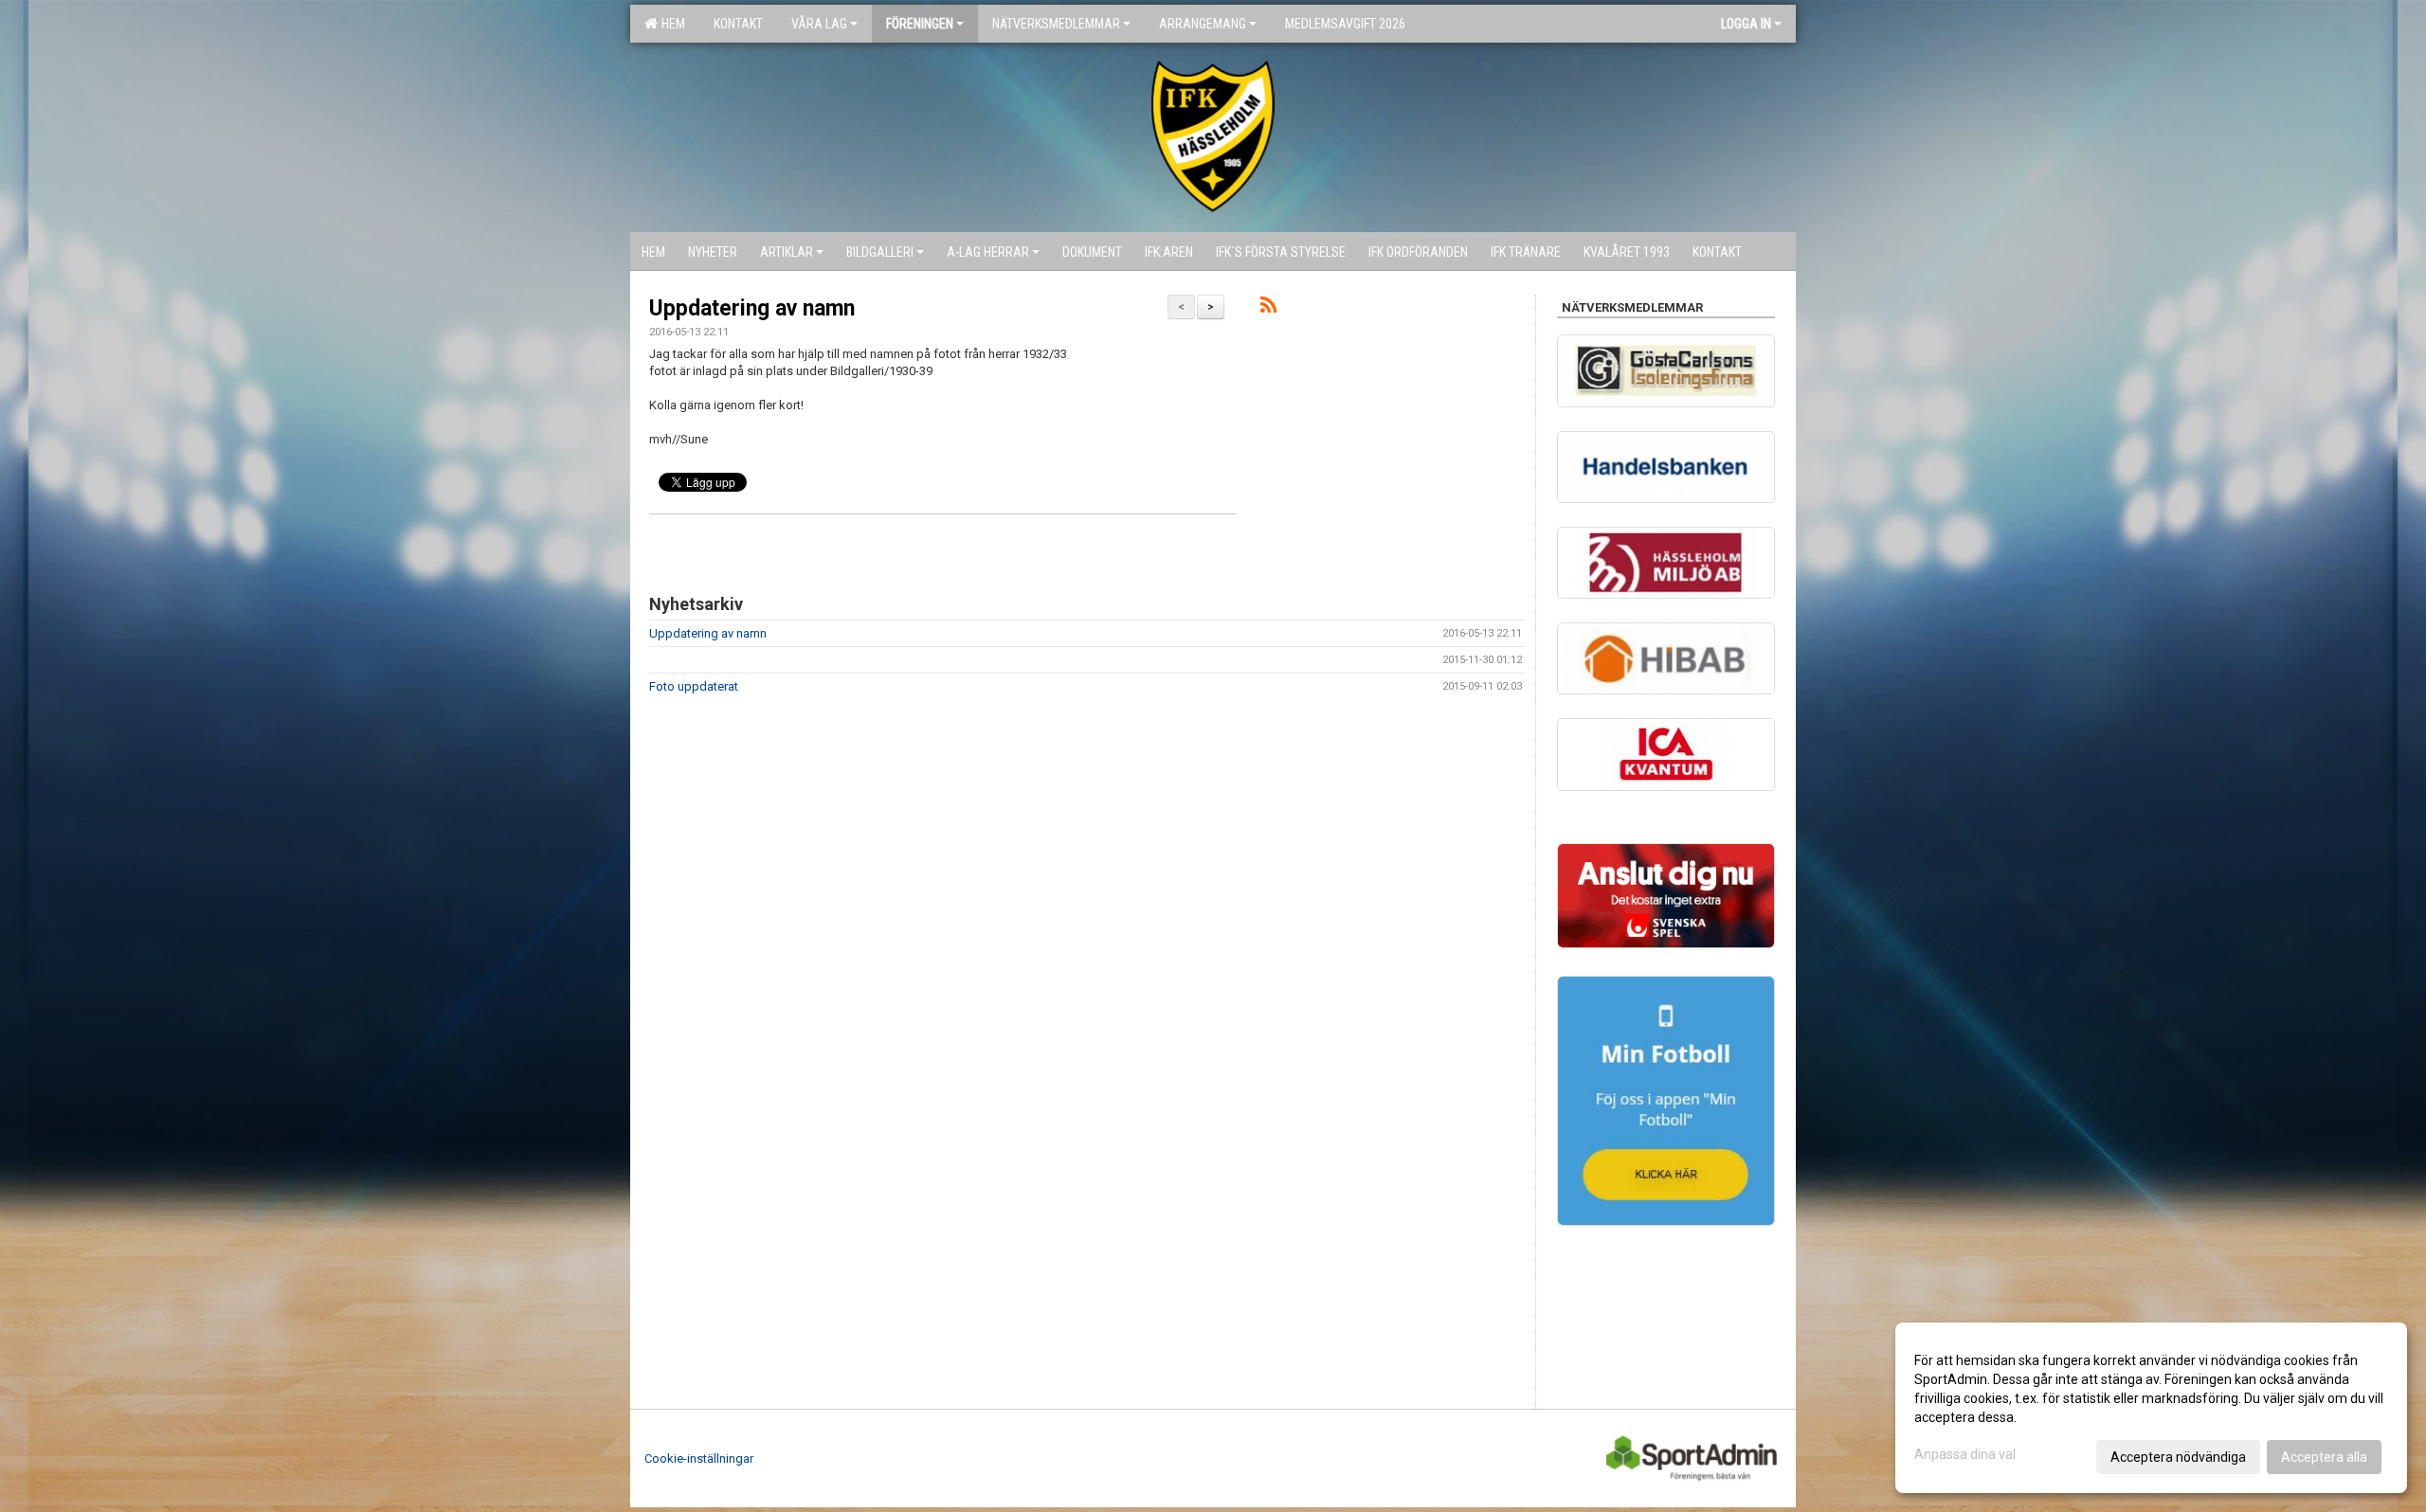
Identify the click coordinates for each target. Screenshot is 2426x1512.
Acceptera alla (2324, 1457)
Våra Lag (819, 24)
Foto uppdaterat (694, 686)
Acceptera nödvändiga (2178, 1457)
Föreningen (920, 24)
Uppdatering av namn (752, 308)
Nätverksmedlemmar (1056, 24)
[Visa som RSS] (1268, 308)
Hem (670, 24)
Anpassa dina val (1965, 1454)
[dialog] (2151, 1408)
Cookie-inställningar (699, 1458)
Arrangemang (1203, 24)
